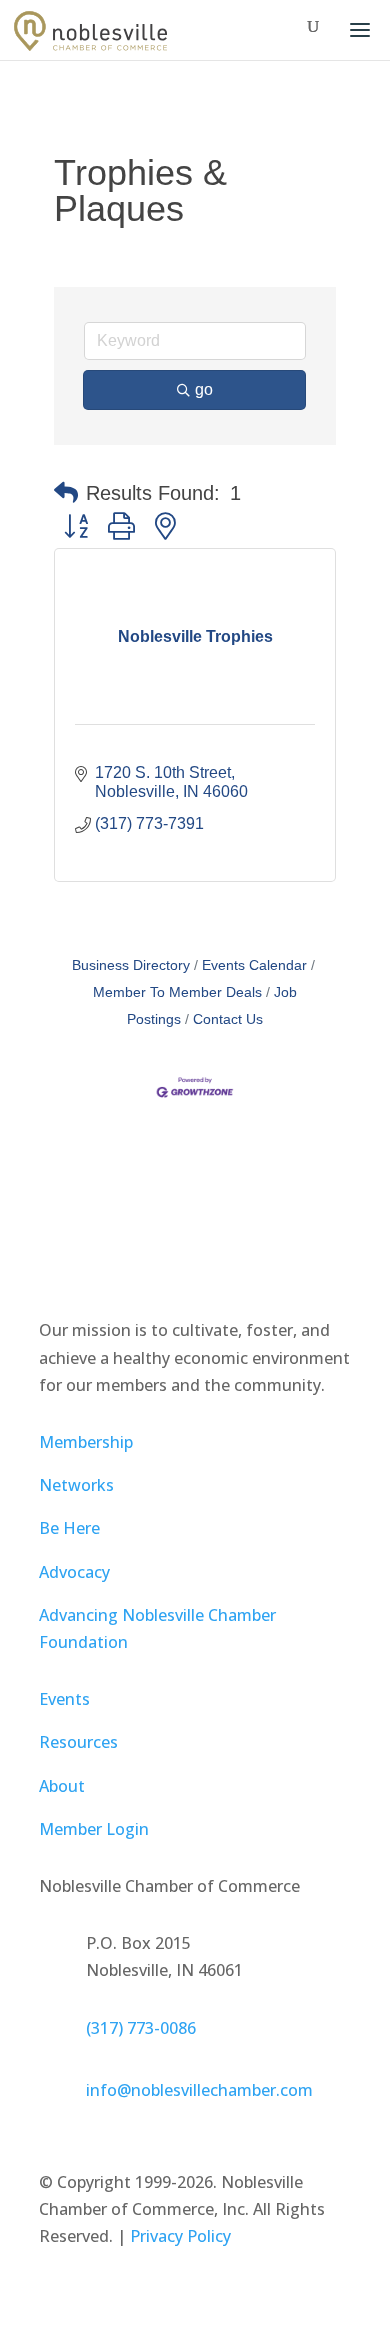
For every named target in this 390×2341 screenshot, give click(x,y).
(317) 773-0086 (141, 2028)
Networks (76, 1485)
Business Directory (131, 965)
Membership (86, 1442)
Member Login (94, 1829)
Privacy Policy (180, 2236)
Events (64, 1699)
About (62, 1786)
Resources (78, 1742)
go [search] (204, 389)
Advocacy (74, 1572)
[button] (66, 493)
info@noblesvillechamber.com (199, 2090)
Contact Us (228, 1019)
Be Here (69, 1528)
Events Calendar (254, 965)
